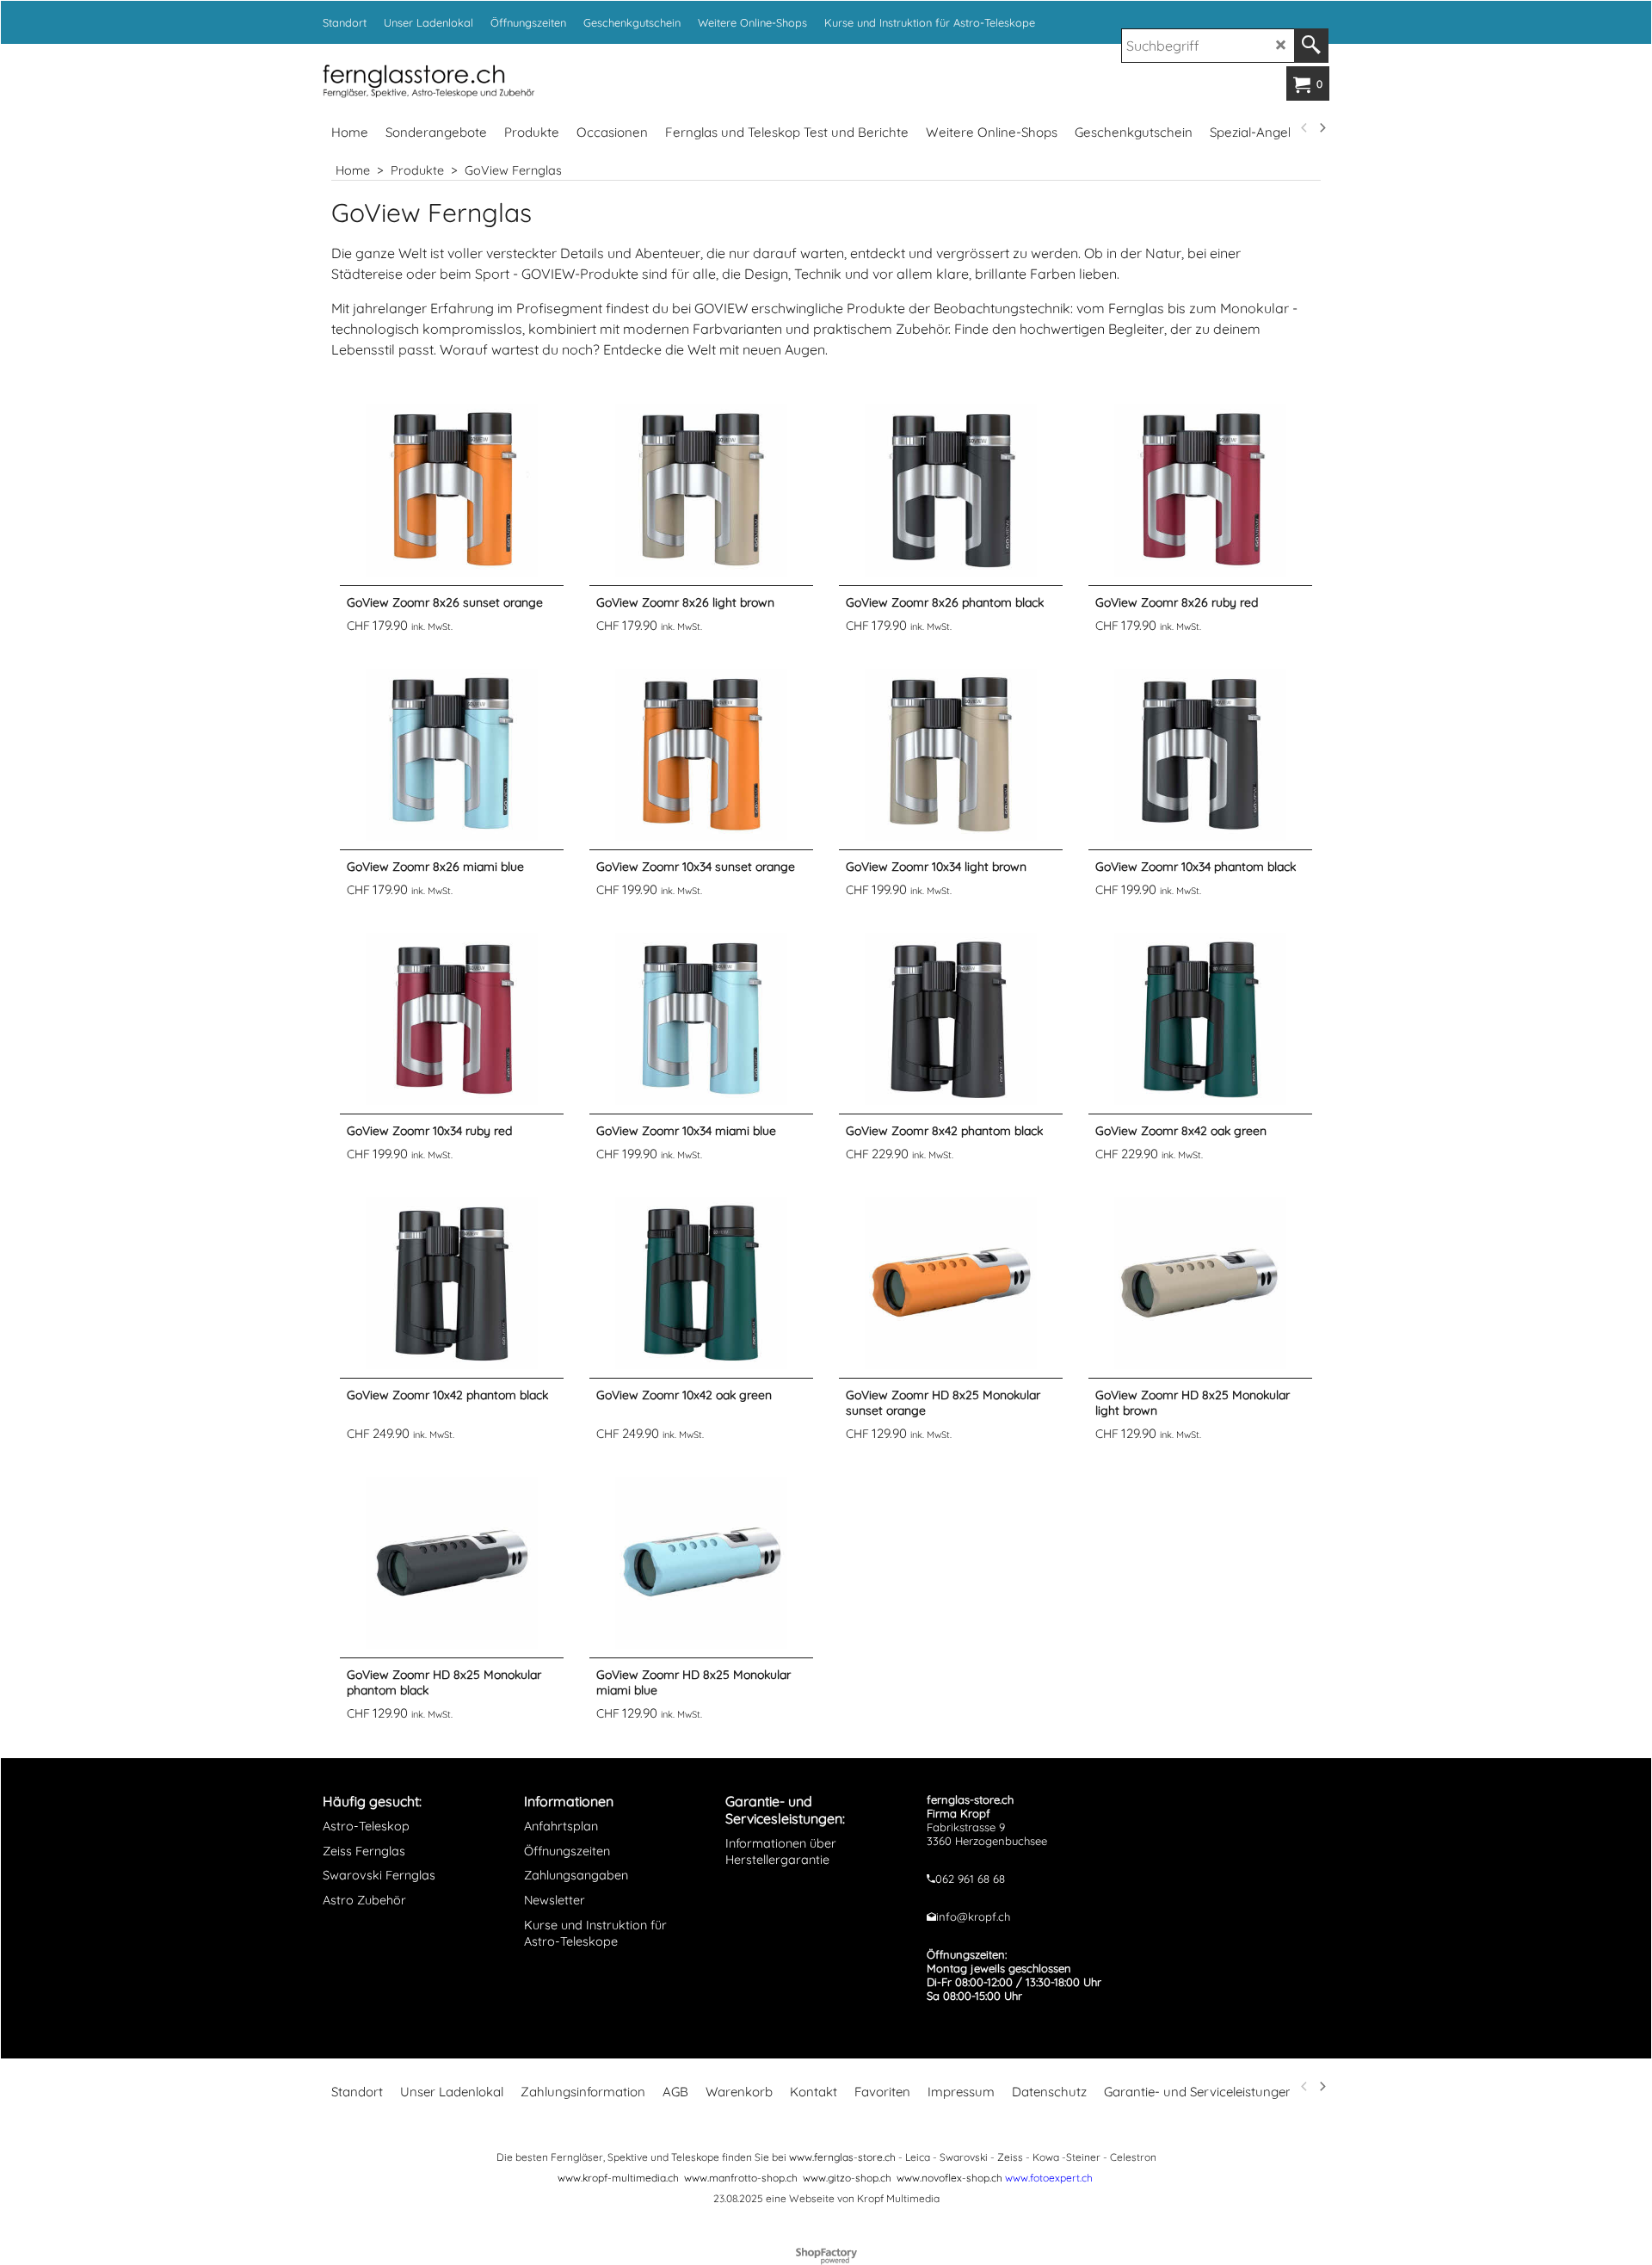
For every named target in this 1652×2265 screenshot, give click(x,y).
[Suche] (1311, 46)
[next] (1322, 128)
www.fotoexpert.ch (1049, 2178)
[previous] (1304, 128)
